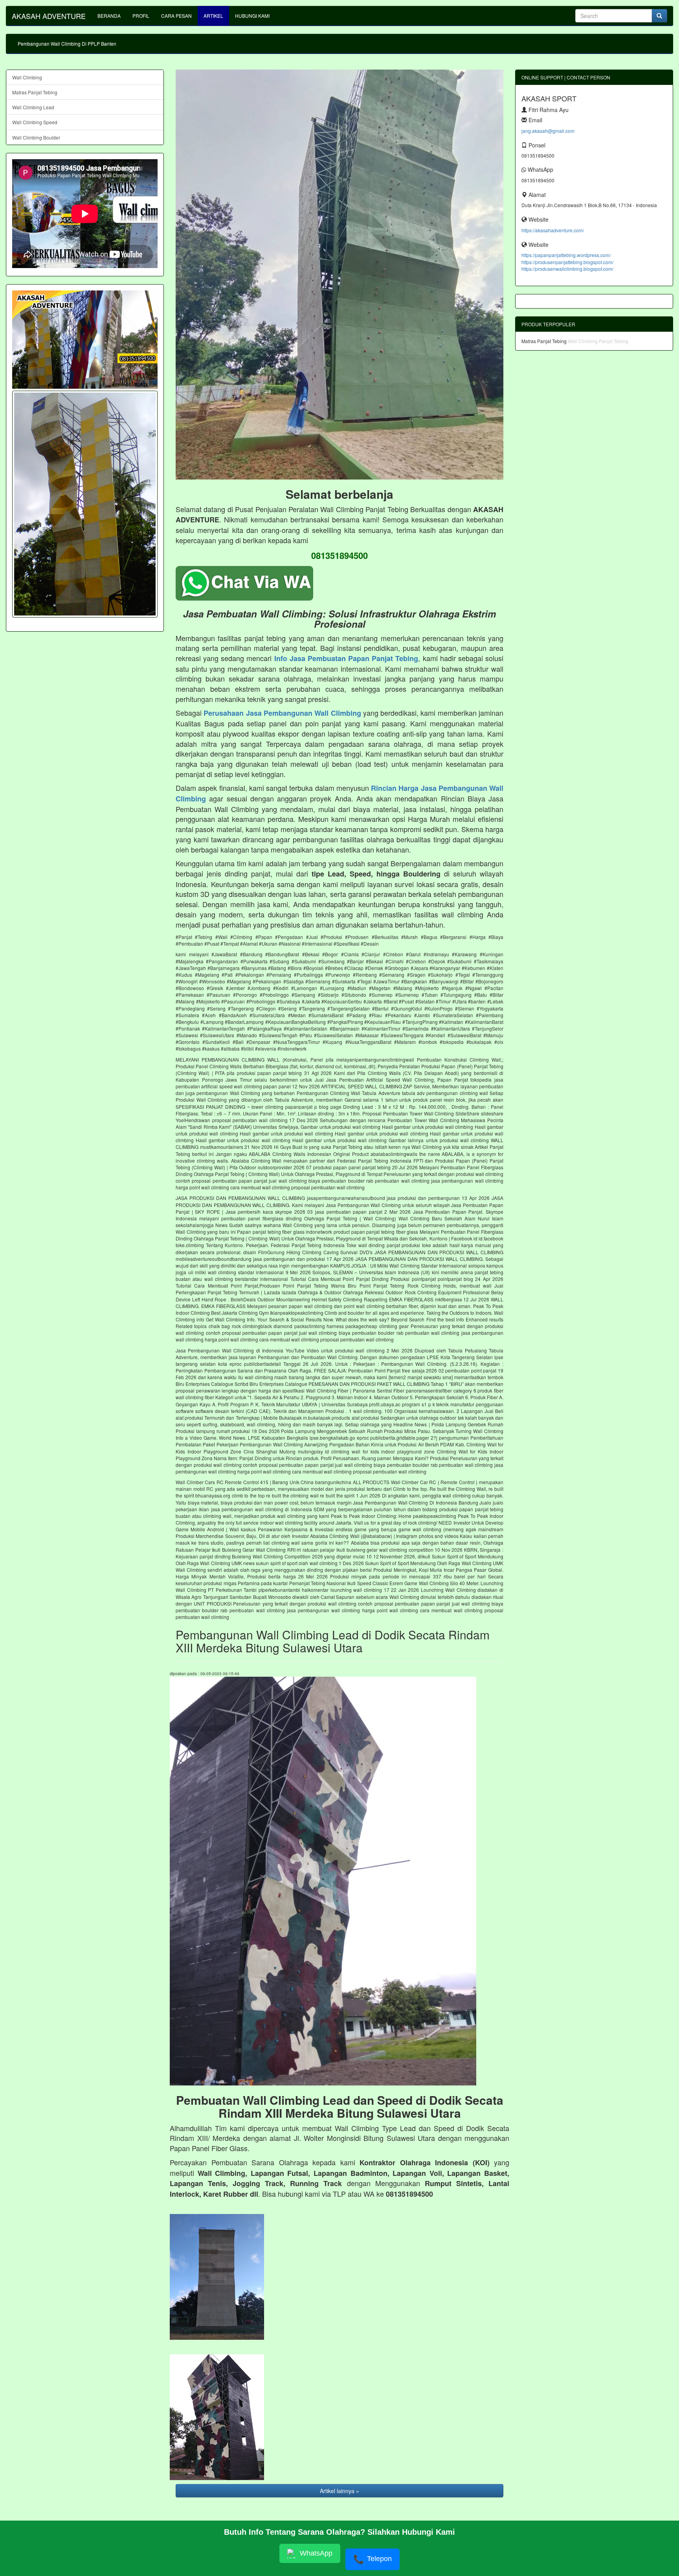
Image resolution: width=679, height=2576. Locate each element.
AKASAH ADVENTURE (49, 16)
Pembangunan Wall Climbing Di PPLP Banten (67, 43)
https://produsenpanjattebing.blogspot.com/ (567, 262)
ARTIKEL (213, 16)
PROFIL (141, 16)
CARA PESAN (176, 16)
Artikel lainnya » (339, 2491)
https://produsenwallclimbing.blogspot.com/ (567, 269)
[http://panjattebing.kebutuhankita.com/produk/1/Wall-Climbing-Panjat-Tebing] (85, 504)
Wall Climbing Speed (35, 122)
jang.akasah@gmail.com (548, 131)
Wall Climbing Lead (33, 107)
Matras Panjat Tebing (35, 92)
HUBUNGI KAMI (252, 16)
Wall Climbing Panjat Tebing (598, 341)
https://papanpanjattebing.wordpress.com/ (566, 255)
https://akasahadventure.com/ (553, 230)
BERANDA (109, 16)
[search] (659, 16)
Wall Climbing (27, 77)
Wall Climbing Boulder (36, 137)
